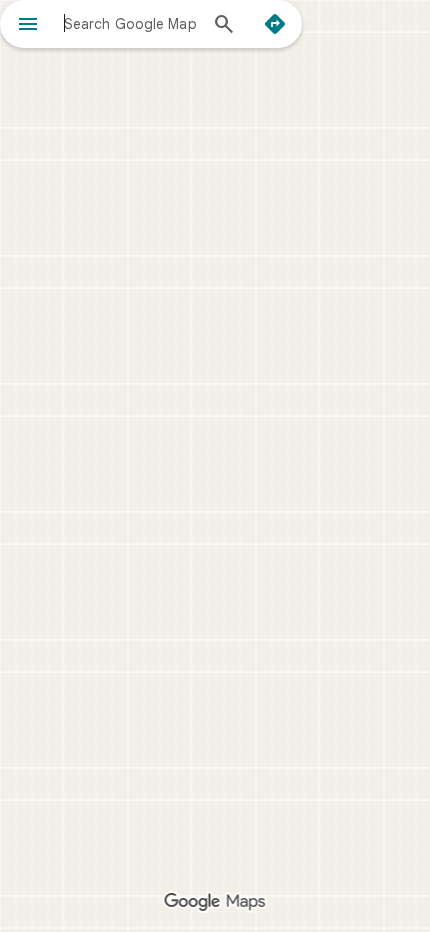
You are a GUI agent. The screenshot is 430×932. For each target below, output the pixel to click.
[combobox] (130, 23)
